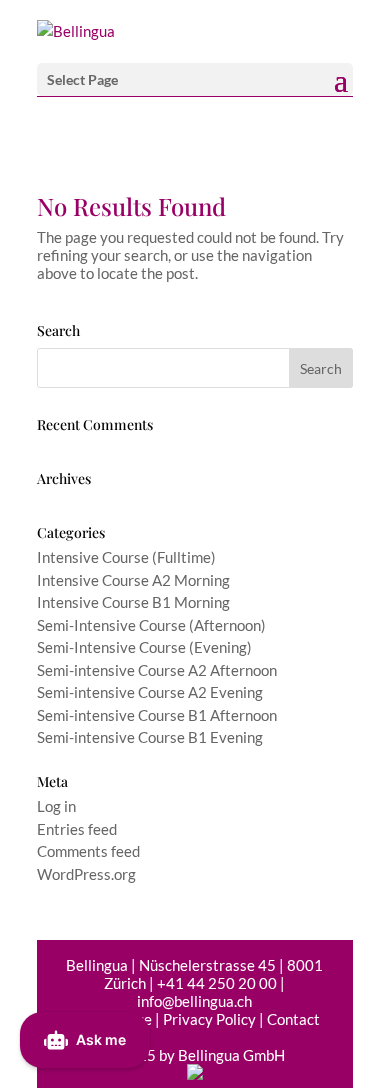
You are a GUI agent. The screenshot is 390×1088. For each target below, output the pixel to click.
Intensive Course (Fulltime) (126, 557)
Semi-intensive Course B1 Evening (150, 737)
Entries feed (77, 829)
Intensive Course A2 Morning (133, 580)
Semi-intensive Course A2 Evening (150, 692)
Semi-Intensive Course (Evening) (144, 647)
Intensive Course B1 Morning (133, 602)
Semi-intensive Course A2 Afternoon (157, 670)
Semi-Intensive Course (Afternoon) (151, 625)
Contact (293, 1019)
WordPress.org (86, 874)
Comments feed (88, 851)
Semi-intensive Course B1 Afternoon (157, 715)
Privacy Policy (209, 1019)
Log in (56, 806)
